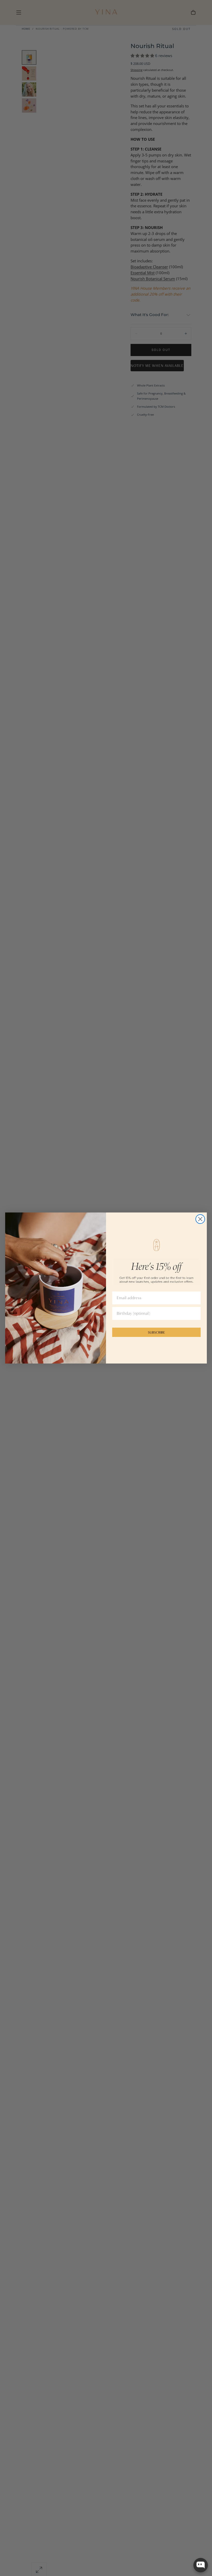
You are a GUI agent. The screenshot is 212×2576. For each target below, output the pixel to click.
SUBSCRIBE (156, 1332)
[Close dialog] (200, 1219)
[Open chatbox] (201, 2565)
